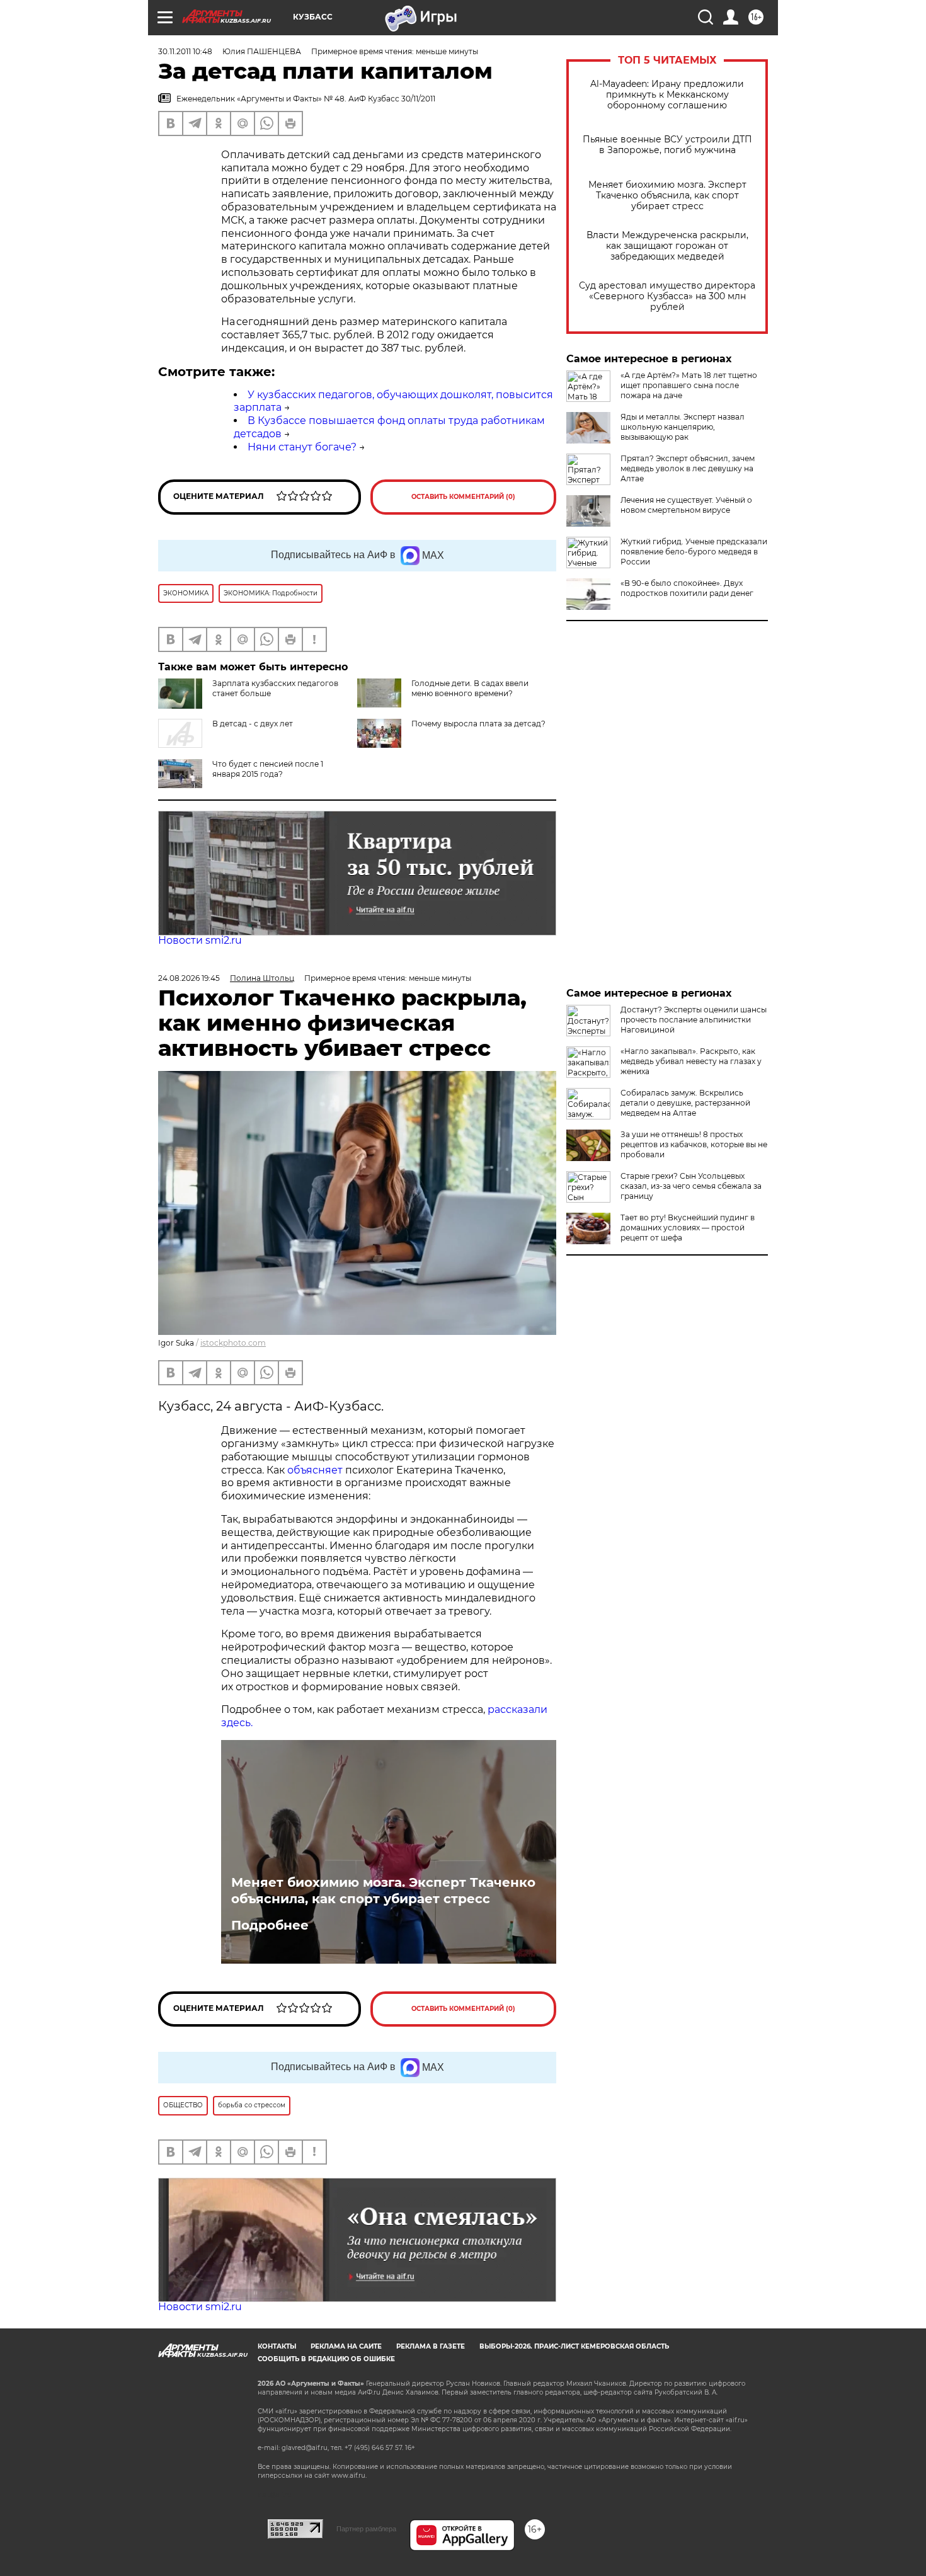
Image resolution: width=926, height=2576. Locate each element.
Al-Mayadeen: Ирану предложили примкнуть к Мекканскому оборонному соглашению (667, 95)
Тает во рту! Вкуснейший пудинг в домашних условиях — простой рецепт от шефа (688, 1228)
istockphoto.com (233, 1343)
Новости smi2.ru (200, 940)
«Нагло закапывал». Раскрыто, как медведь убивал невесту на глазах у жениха (691, 1061)
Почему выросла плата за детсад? (478, 724)
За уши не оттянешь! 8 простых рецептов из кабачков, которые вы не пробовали (694, 1144)
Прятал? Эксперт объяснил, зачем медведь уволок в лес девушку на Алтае (688, 468)
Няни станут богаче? (302, 447)
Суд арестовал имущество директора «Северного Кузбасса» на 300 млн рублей (667, 296)
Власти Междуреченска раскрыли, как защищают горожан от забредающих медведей (667, 246)
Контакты (277, 2346)
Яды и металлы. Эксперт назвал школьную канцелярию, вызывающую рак (683, 427)
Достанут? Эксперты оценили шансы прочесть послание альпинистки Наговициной (694, 1020)
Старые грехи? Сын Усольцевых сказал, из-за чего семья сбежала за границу (691, 1186)
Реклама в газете (431, 2346)
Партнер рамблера (366, 2529)
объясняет (315, 1470)
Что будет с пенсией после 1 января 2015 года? (268, 769)
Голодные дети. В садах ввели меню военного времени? (470, 688)
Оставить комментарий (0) (463, 497)
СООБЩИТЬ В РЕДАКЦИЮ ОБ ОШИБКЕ (326, 2359)
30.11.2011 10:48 (185, 51)
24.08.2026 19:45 (189, 978)
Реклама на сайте (346, 2346)
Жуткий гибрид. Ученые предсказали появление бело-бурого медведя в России (694, 552)
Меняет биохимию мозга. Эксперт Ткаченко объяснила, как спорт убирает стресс (667, 196)
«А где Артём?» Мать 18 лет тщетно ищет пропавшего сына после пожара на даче (689, 385)
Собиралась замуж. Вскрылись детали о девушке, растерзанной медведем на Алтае (685, 1103)
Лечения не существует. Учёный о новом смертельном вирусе (686, 505)
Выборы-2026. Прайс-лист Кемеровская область (574, 2346)
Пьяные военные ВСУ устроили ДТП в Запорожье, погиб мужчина (667, 145)
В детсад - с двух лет (253, 724)
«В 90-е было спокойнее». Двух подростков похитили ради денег (687, 588)
